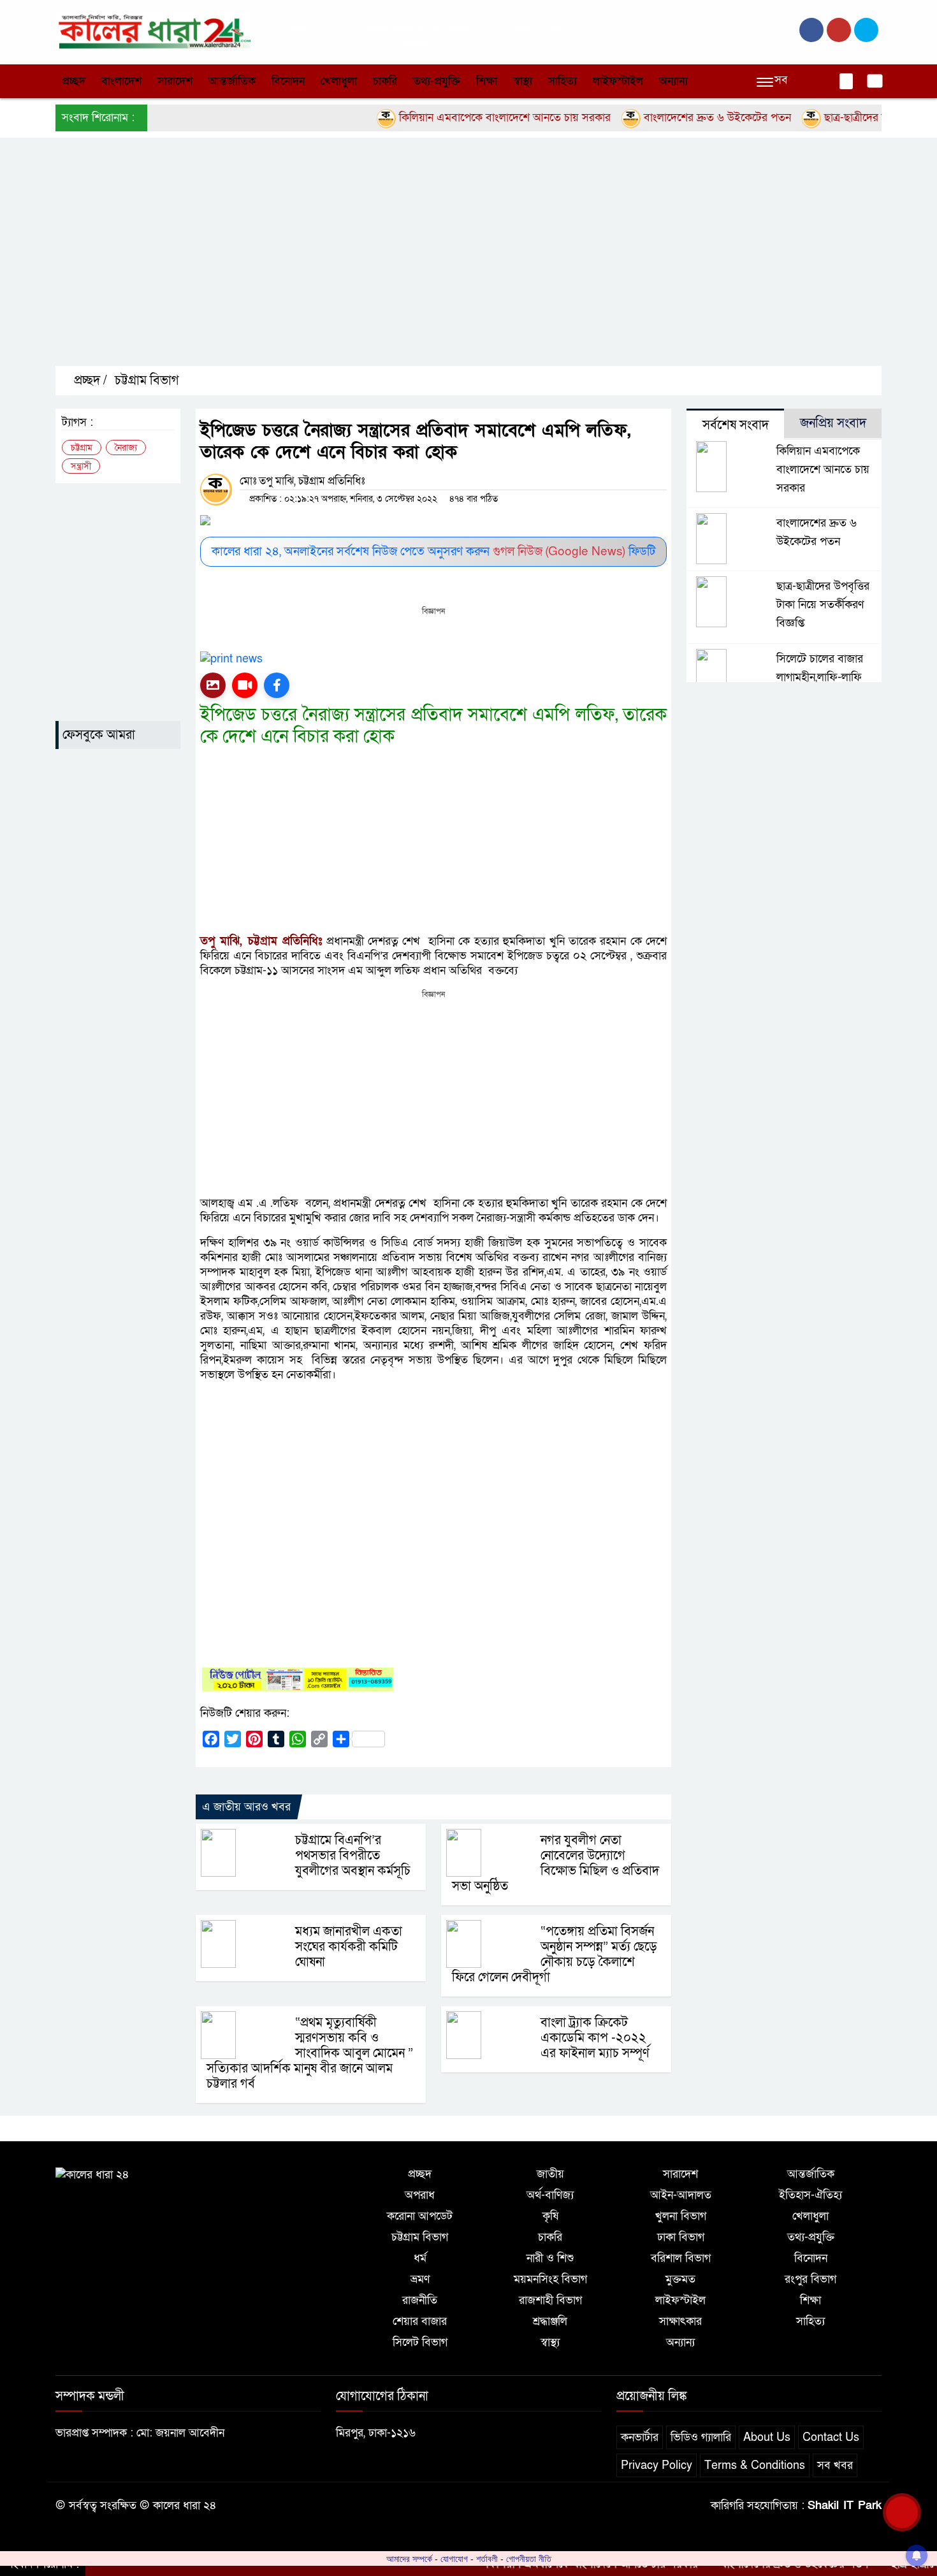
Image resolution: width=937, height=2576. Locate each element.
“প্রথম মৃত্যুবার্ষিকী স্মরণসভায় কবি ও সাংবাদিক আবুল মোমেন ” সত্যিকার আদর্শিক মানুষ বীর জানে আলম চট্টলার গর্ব (310, 2053)
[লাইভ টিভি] (245, 685)
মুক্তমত (680, 2279)
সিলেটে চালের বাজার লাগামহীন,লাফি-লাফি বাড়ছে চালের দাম (820, 677)
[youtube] (866, 30)
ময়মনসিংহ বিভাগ (550, 2279)
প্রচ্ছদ (74, 81)
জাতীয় (550, 2174)
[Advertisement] (438, 263)
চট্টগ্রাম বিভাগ (147, 381)
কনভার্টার (640, 2437)
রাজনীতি (420, 2300)
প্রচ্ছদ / (89, 381)
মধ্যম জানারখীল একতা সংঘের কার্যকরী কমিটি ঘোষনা (349, 1947)
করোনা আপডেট (420, 2216)
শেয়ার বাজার (420, 2321)
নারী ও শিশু (550, 2258)
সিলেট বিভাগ (420, 2342)
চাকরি (385, 81)
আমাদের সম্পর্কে (409, 2559)
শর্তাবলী (487, 2559)
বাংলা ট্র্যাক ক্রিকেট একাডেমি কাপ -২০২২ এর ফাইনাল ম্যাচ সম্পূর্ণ (595, 2038)
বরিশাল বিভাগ (681, 2258)
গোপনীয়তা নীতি (529, 2559)
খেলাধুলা (339, 81)
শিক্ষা (487, 81)
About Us (767, 2437)
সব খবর (835, 2465)
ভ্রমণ (420, 2279)
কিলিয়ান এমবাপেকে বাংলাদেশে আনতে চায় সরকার (461, 118)
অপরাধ (420, 2195)
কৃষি (550, 2216)
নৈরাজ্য (126, 448)
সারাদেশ (175, 81)
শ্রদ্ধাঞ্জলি (550, 2321)
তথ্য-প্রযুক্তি (437, 81)
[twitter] (839, 30)
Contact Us (831, 2437)
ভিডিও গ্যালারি (701, 2437)
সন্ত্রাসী (81, 466)
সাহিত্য (563, 81)
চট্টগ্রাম (82, 448)
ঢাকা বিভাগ (681, 2237)
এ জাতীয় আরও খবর (246, 1807)
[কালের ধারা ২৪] (153, 31)
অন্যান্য (673, 81)
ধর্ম (420, 2258)
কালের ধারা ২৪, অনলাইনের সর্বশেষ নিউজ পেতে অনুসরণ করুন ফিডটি (433, 552)
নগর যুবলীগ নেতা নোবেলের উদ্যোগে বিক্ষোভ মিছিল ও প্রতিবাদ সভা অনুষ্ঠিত (556, 1863)
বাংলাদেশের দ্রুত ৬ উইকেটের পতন (673, 118)
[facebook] (811, 30)
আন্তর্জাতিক (232, 81)
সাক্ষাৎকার (680, 2321)
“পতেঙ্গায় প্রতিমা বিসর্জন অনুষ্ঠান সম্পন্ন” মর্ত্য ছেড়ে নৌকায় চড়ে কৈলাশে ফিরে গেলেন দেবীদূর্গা (555, 1954)
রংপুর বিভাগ (810, 2279)
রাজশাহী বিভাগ (550, 2300)
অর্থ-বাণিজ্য (550, 2195)
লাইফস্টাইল (618, 81)
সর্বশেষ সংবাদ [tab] (736, 425)
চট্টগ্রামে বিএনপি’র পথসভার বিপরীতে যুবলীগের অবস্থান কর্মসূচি (353, 1856)
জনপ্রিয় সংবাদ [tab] (833, 423)
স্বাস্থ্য (523, 81)
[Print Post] (213, 685)
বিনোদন (288, 81)
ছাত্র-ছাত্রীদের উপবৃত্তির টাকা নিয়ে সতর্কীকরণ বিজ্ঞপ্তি (823, 605)
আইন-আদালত (681, 2195)
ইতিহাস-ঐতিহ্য (810, 2195)
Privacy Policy (657, 2465)
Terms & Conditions (755, 2465)
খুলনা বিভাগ (681, 2216)
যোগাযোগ (454, 2559)
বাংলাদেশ (121, 81)
